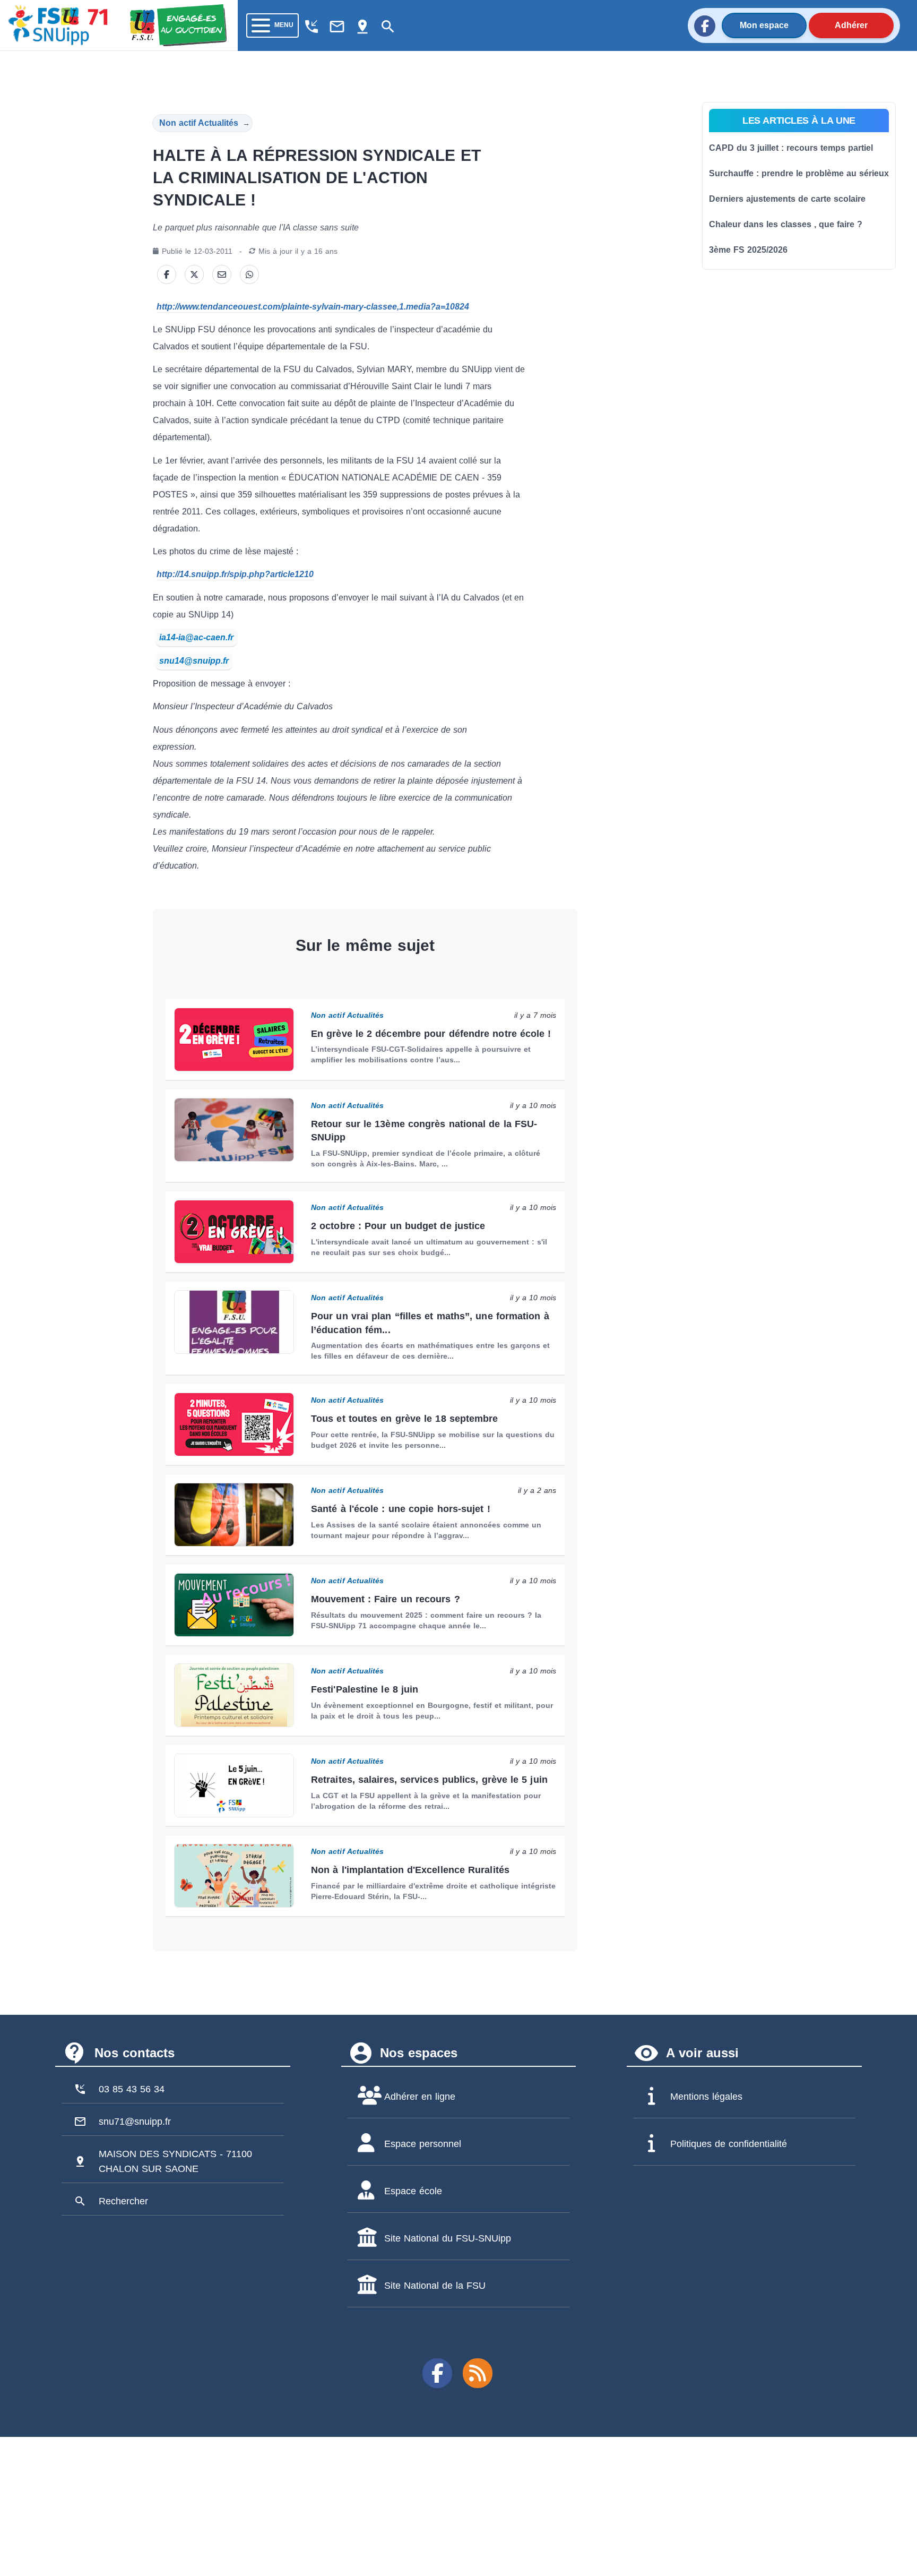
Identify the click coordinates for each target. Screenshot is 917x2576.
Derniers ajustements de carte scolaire (787, 199)
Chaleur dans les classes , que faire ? (786, 224)
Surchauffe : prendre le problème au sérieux (799, 173)
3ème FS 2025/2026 (748, 250)
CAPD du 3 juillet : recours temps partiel (791, 148)
